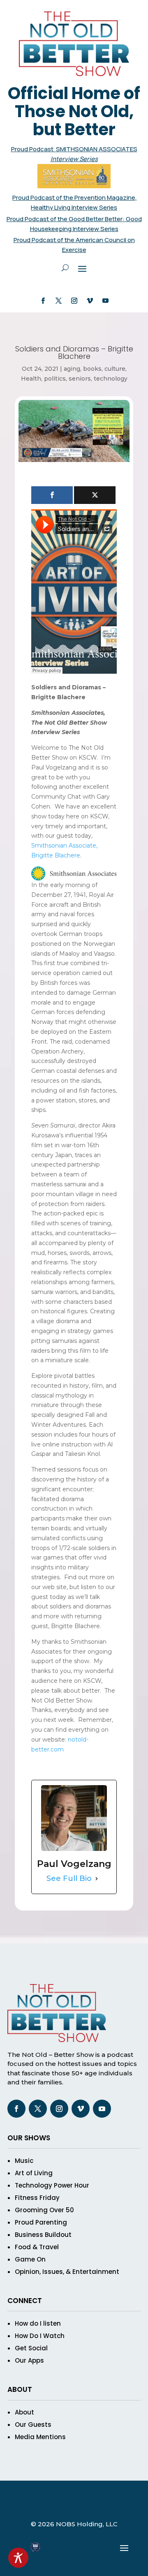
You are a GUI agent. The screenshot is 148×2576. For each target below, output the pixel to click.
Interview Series (74, 159)
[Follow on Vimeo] (90, 301)
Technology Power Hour (52, 2185)
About (24, 2412)
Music (24, 2161)
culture (115, 369)
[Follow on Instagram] (74, 301)
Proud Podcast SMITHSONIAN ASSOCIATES (74, 149)
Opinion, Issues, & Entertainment (67, 2272)
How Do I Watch (40, 2336)
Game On (30, 2259)
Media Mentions (40, 2437)
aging (72, 369)
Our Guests (33, 2425)
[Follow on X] (58, 301)
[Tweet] (95, 495)
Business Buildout (43, 2235)
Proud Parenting (41, 2222)
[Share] (52, 495)
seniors (80, 379)
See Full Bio (69, 1878)
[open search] (65, 268)
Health (31, 379)
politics (55, 379)
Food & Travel (37, 2247)
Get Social (31, 2348)
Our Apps (29, 2360)
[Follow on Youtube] (105, 301)
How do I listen (38, 2323)
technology (111, 379)
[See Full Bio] (97, 1879)
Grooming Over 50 (44, 2210)
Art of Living (34, 2173)
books (92, 369)
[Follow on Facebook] (43, 301)
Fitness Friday (37, 2198)
